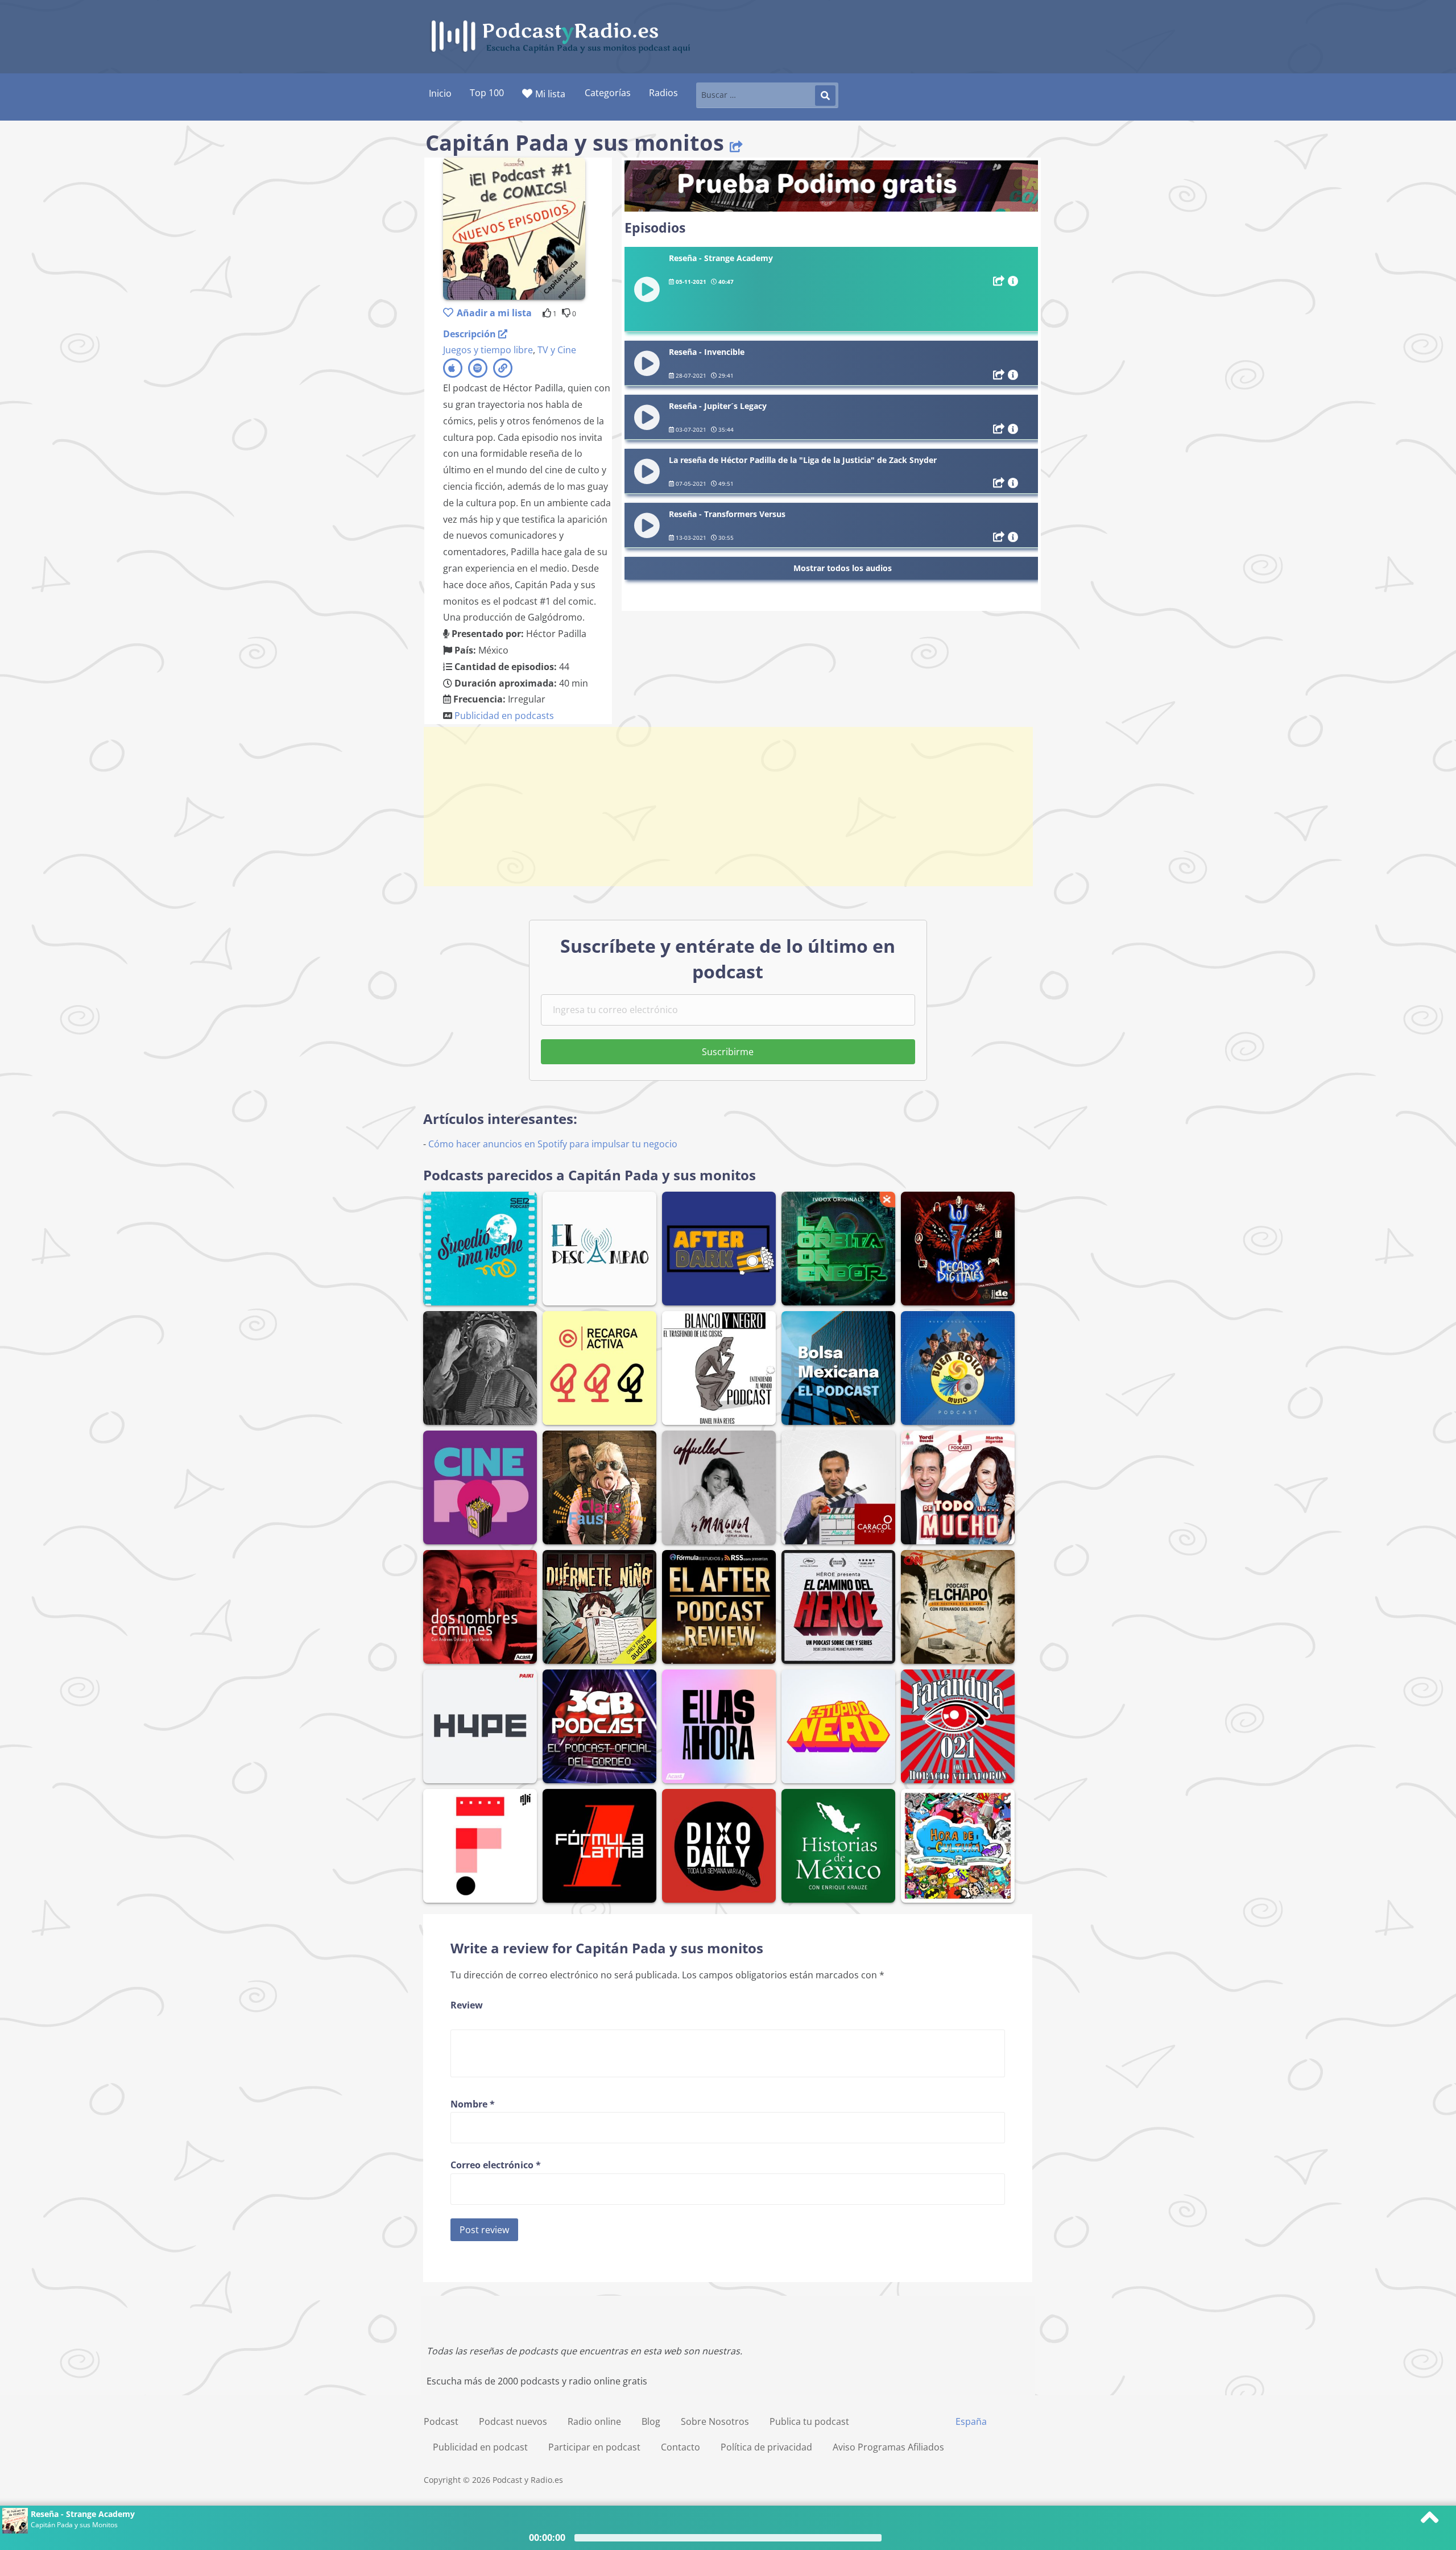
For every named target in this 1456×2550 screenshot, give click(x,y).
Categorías (608, 93)
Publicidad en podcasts (504, 716)
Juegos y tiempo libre (488, 350)
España (971, 2421)
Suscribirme (728, 1052)
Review (467, 2005)
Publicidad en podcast (480, 2447)
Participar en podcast (594, 2447)
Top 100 (487, 93)
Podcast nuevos (513, 2421)
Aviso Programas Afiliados (888, 2447)
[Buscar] (825, 96)
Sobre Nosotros (715, 2421)
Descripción (471, 334)
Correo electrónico (496, 2165)
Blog (651, 2421)
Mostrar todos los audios (843, 568)
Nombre (473, 2104)
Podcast (441, 2421)
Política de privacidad (766, 2447)
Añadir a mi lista (494, 313)
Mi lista (550, 94)
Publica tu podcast (809, 2421)
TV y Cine (557, 350)
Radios (663, 93)
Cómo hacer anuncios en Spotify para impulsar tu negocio (553, 1144)
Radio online (594, 2421)
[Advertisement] (728, 807)
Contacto (681, 2447)
